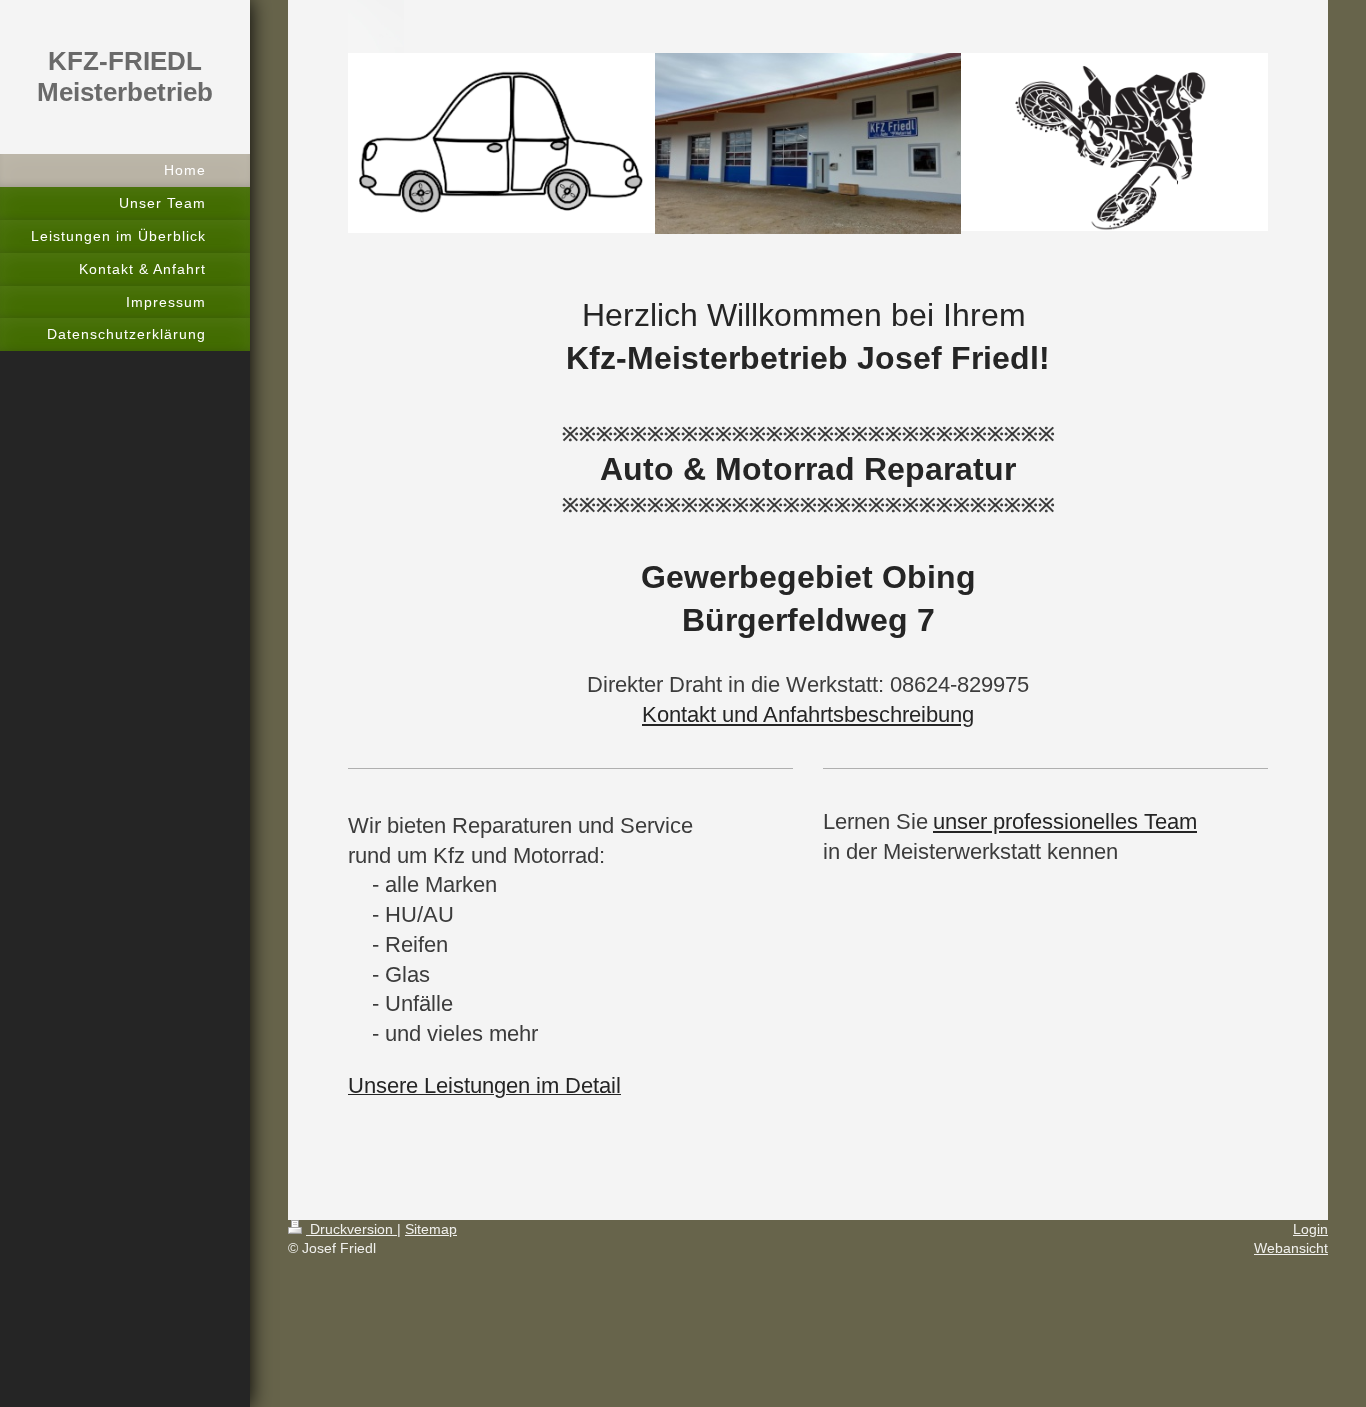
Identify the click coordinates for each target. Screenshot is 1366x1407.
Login (1310, 1229)
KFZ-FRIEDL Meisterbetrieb (125, 76)
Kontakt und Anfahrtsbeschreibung (808, 714)
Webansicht (1291, 1248)
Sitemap (431, 1229)
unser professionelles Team (1065, 821)
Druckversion (351, 1229)
